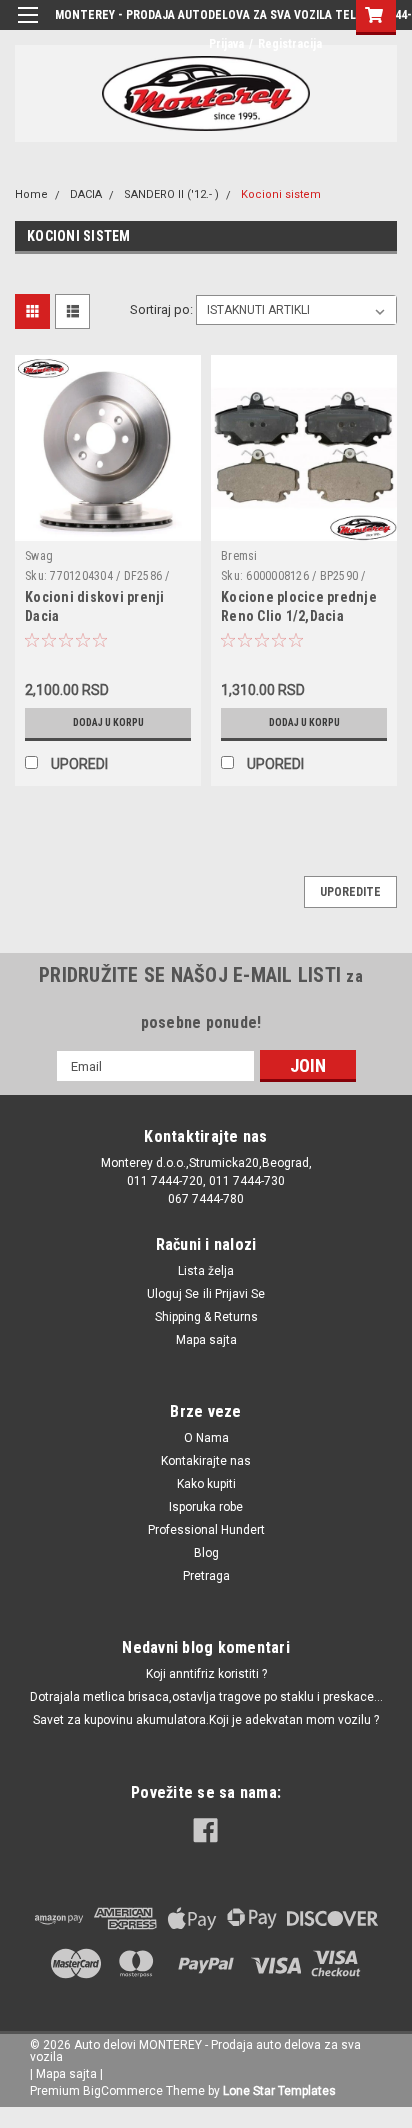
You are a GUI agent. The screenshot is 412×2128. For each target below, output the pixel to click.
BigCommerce (123, 2091)
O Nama (206, 1438)
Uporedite (350, 892)
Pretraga (206, 1576)
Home (31, 194)
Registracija (290, 44)
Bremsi (239, 556)
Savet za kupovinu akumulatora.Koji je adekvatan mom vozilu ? (206, 1720)
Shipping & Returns (206, 1317)
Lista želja (206, 1271)
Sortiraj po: (161, 309)
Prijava (226, 44)
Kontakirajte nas (206, 1461)
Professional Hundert (206, 1530)
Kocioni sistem (281, 194)
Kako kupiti (206, 1484)
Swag (39, 556)
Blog (206, 1553)
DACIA (86, 194)
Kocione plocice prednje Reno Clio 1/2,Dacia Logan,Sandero (299, 616)
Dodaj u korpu (108, 722)
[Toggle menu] (27, 27)
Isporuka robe (206, 1507)
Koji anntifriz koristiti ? (206, 1674)
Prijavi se (240, 1294)
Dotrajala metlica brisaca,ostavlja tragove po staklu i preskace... (206, 1697)
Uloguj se (173, 1294)
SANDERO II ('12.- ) (171, 194)
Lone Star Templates (279, 2091)
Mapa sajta (206, 1340)
